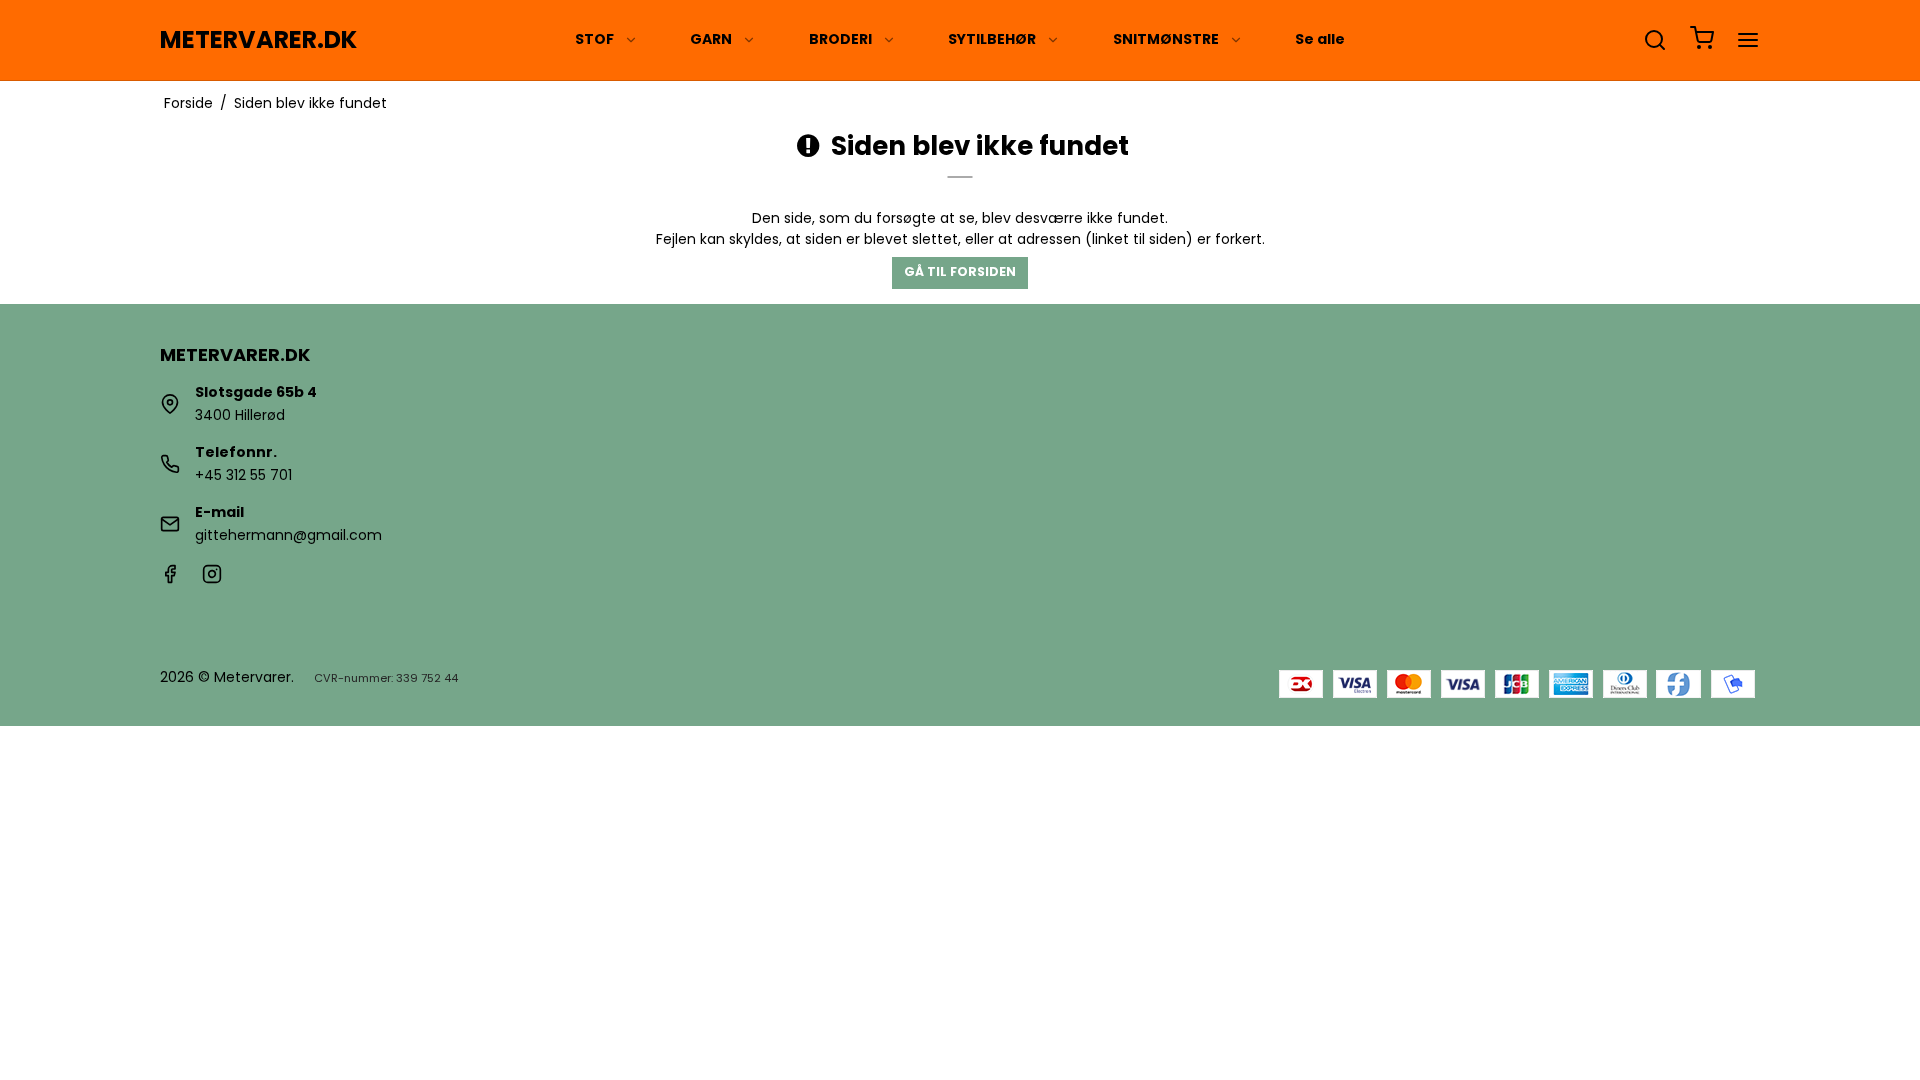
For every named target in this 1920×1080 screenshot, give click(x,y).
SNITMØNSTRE (1166, 39)
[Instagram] (212, 579)
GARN (711, 39)
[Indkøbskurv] (1702, 40)
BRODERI (840, 39)
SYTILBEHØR (992, 39)
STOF (594, 39)
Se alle (1320, 39)
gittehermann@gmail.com (288, 535)
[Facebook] (170, 579)
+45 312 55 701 (243, 475)
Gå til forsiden (960, 271)
